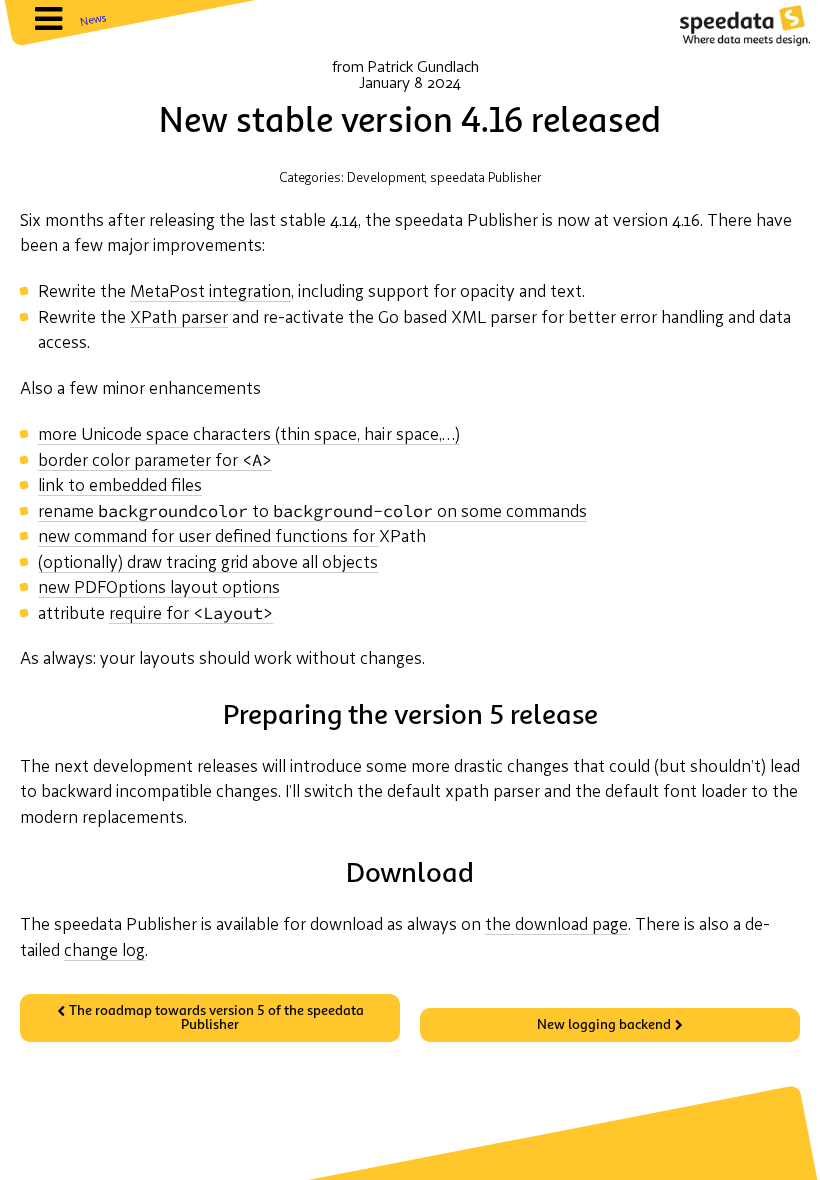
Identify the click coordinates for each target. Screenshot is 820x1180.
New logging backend (604, 1025)
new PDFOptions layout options (159, 588)
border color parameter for (155, 462)
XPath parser (179, 318)
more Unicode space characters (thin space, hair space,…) (249, 435)
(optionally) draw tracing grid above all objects (208, 563)
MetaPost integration (210, 292)
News (93, 20)
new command (208, 537)
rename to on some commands (312, 513)
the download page (556, 925)
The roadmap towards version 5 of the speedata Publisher (216, 1018)
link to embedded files (120, 486)
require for (191, 615)
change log (104, 951)
